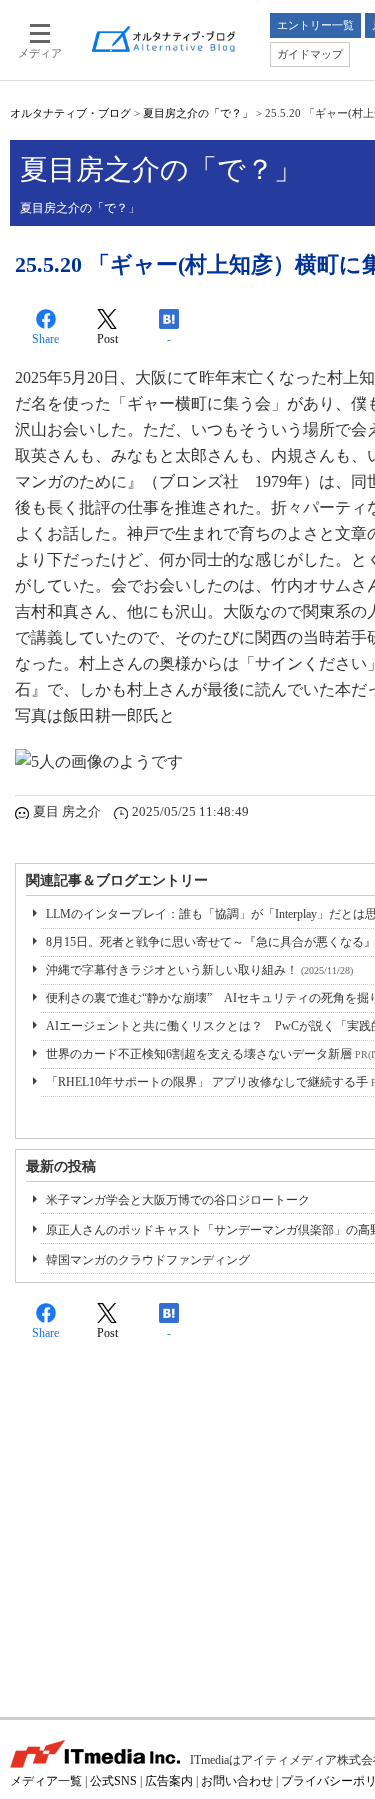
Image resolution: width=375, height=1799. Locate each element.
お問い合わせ (237, 1781)
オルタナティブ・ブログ (70, 113)
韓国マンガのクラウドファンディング (148, 1260)
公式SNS (113, 1781)
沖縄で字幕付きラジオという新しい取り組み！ (199, 970)
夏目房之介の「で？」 (198, 113)
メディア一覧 (46, 1781)
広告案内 (169, 1781)
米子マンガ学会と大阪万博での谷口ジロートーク (178, 1200)
